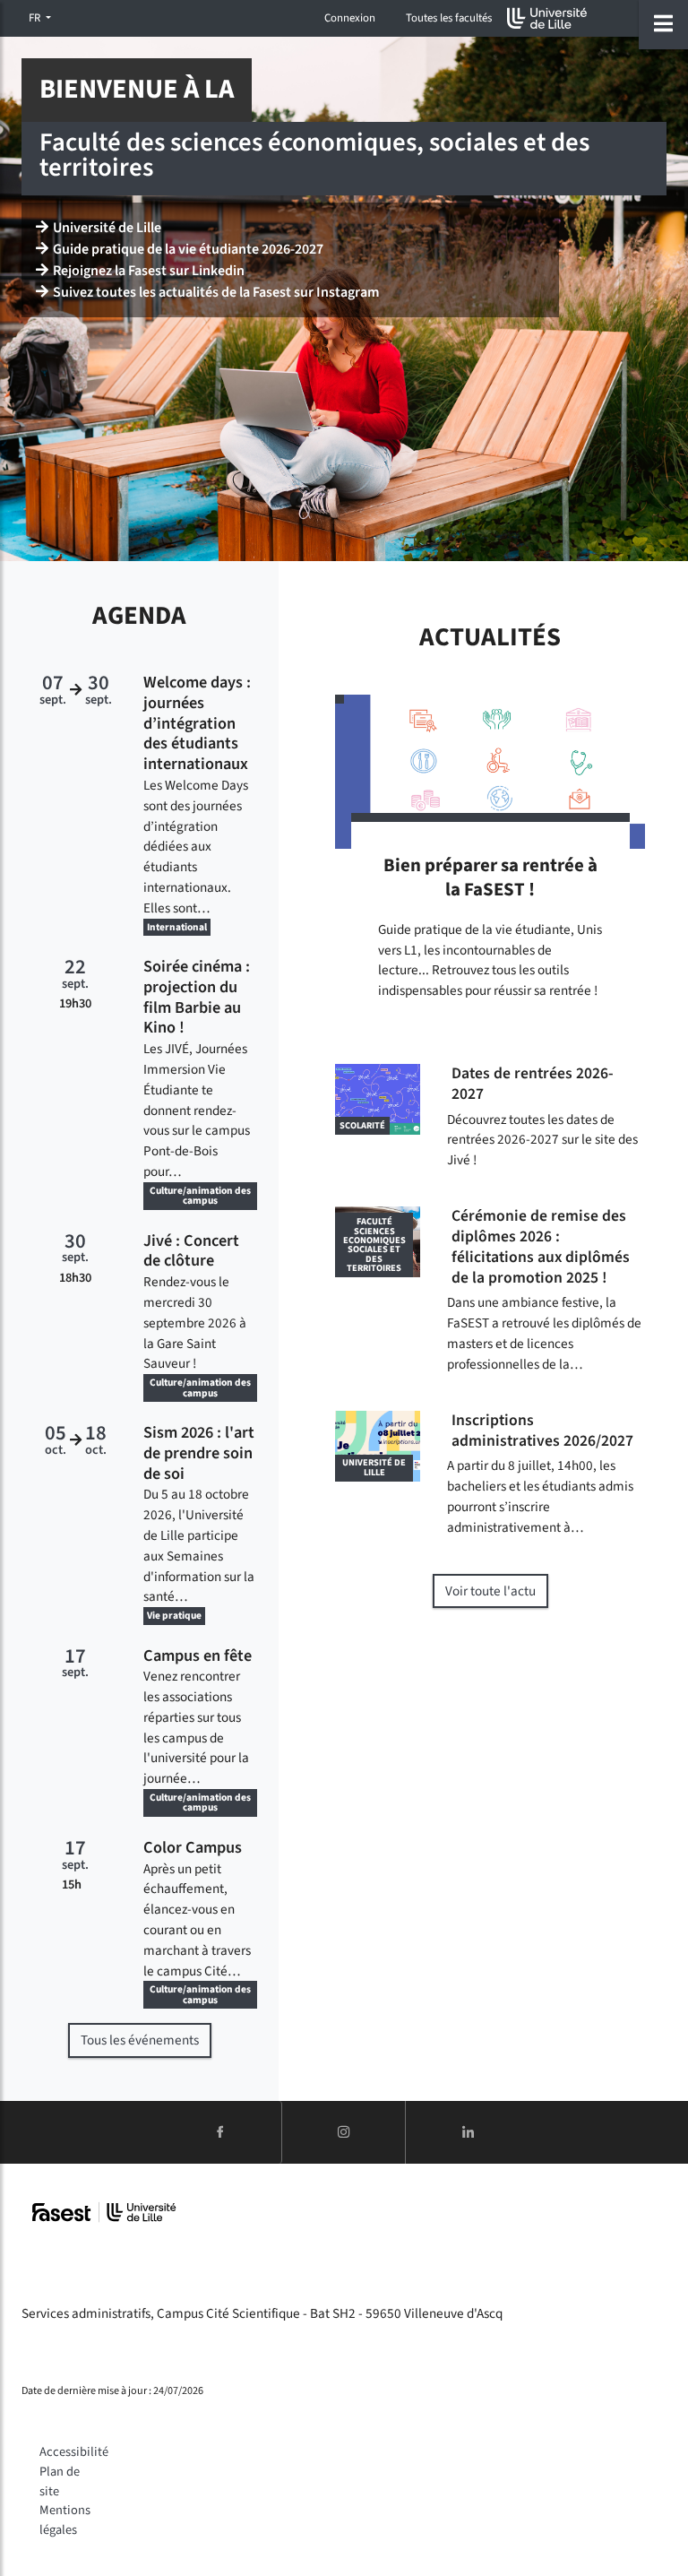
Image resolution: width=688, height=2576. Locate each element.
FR (36, 18)
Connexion (350, 18)
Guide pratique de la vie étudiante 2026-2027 (188, 249)
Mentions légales (65, 2520)
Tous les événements (140, 2040)
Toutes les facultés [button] (449, 18)
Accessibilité (74, 2452)
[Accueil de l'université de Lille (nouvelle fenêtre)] (547, 18)
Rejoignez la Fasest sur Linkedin (149, 271)
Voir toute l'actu (490, 1591)
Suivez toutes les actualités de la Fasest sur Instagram (216, 292)
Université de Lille (107, 228)
